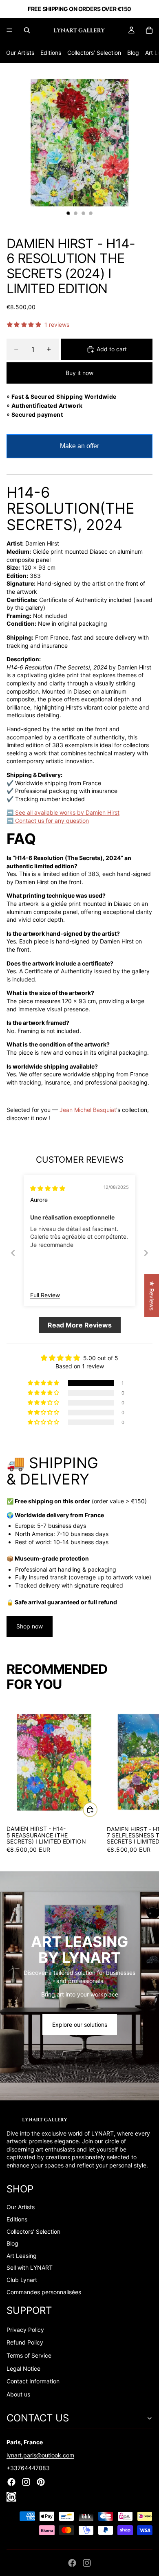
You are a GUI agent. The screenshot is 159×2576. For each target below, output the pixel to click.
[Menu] (9, 30)
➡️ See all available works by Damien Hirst (63, 812)
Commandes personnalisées (44, 2292)
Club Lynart (22, 2280)
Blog (133, 53)
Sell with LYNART (30, 2267)
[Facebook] (72, 2563)
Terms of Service (29, 2355)
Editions (51, 53)
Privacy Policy (25, 2330)
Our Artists (20, 53)
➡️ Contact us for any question (48, 821)
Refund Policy (25, 2342)
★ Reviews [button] (152, 1295)
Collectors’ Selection (94, 53)
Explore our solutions (80, 2025)
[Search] (27, 30)
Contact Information (33, 2381)
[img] (48, 1188)
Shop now (30, 1626)
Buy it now (79, 373)
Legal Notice (23, 2368)
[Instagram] (87, 2563)
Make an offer (79, 450)
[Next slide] (146, 1253)
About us (18, 2394)
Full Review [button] (45, 1295)
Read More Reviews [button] (80, 1325)
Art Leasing (22, 2256)
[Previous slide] (13, 1253)
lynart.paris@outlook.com (40, 2455)
